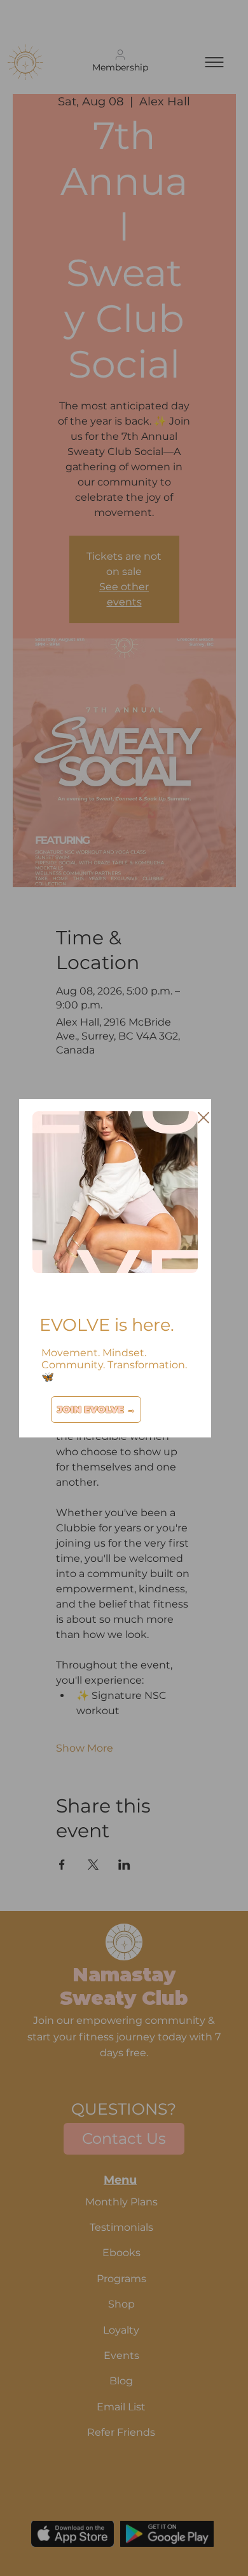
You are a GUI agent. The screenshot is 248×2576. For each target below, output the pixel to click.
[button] (203, 1118)
